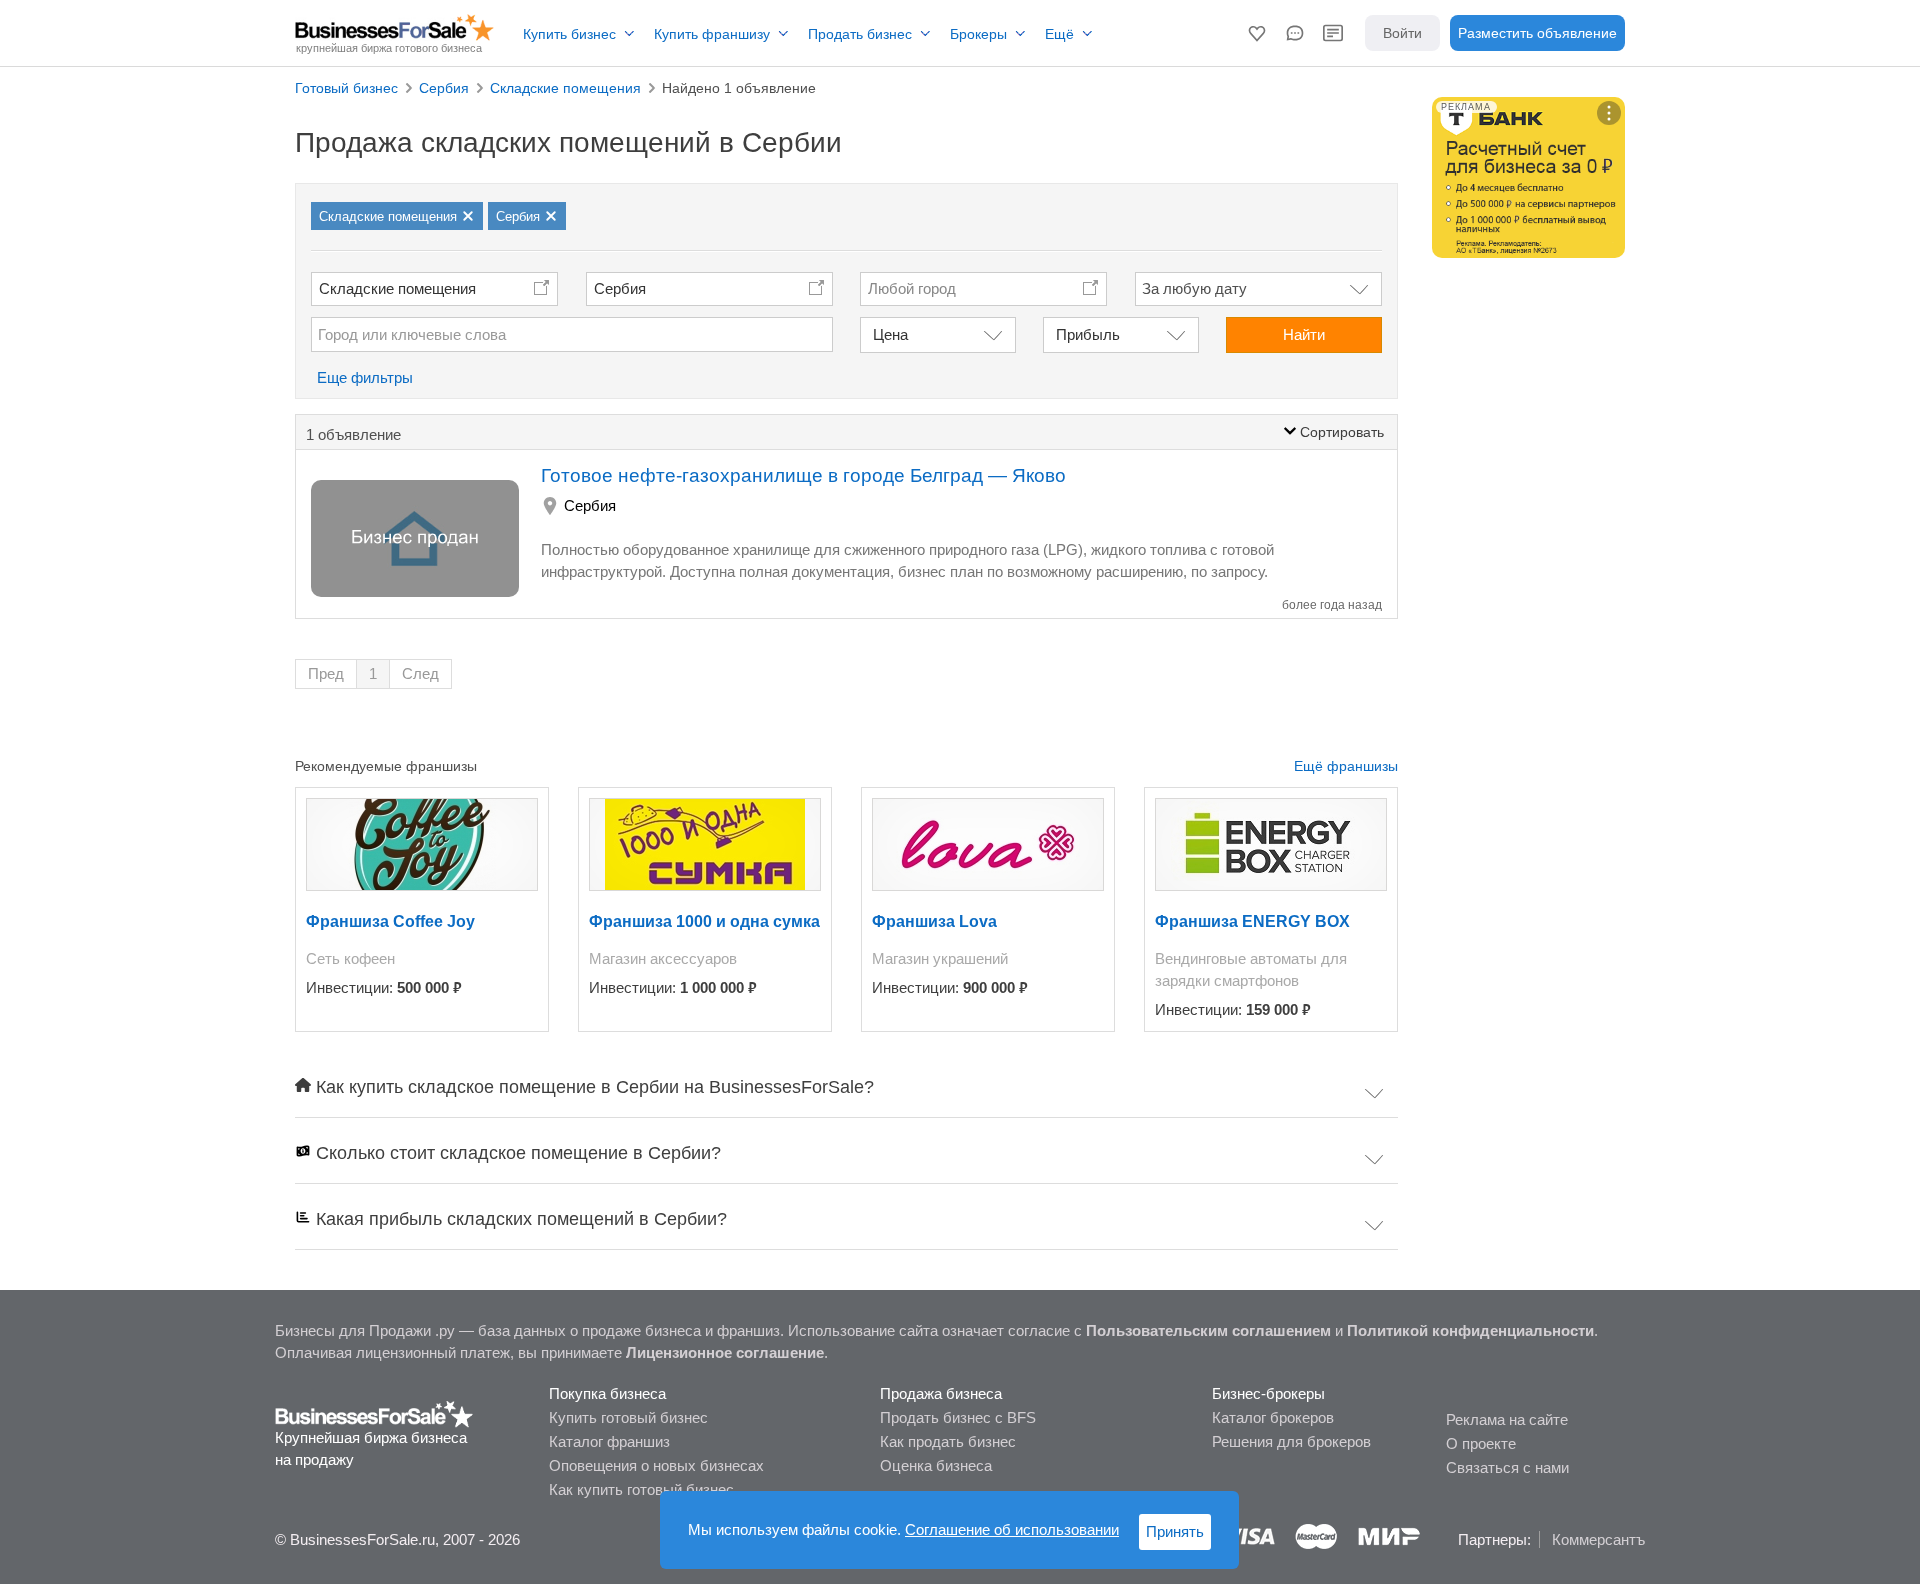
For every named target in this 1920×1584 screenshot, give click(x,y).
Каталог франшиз (609, 1441)
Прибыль (1088, 334)
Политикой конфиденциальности (1470, 1330)
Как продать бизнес (948, 1441)
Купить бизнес (569, 34)
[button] (1257, 33)
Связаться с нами (1507, 1467)
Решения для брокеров (1291, 1441)
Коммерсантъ (1598, 1539)
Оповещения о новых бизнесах (656, 1465)
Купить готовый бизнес (628, 1417)
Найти (1304, 334)
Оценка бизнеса (936, 1465)
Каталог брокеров (1273, 1417)
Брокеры (978, 34)
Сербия (620, 288)
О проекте (1481, 1443)
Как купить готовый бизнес (641, 1489)
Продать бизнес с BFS (958, 1417)
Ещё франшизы (1346, 766)
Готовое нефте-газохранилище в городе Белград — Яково (803, 475)
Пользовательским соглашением (1208, 1330)
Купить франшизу (712, 34)
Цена (890, 334)
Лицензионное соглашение (725, 1352)
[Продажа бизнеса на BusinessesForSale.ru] (374, 1413)
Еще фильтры (365, 377)
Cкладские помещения (397, 288)
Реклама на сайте (1507, 1419)
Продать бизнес (860, 34)
